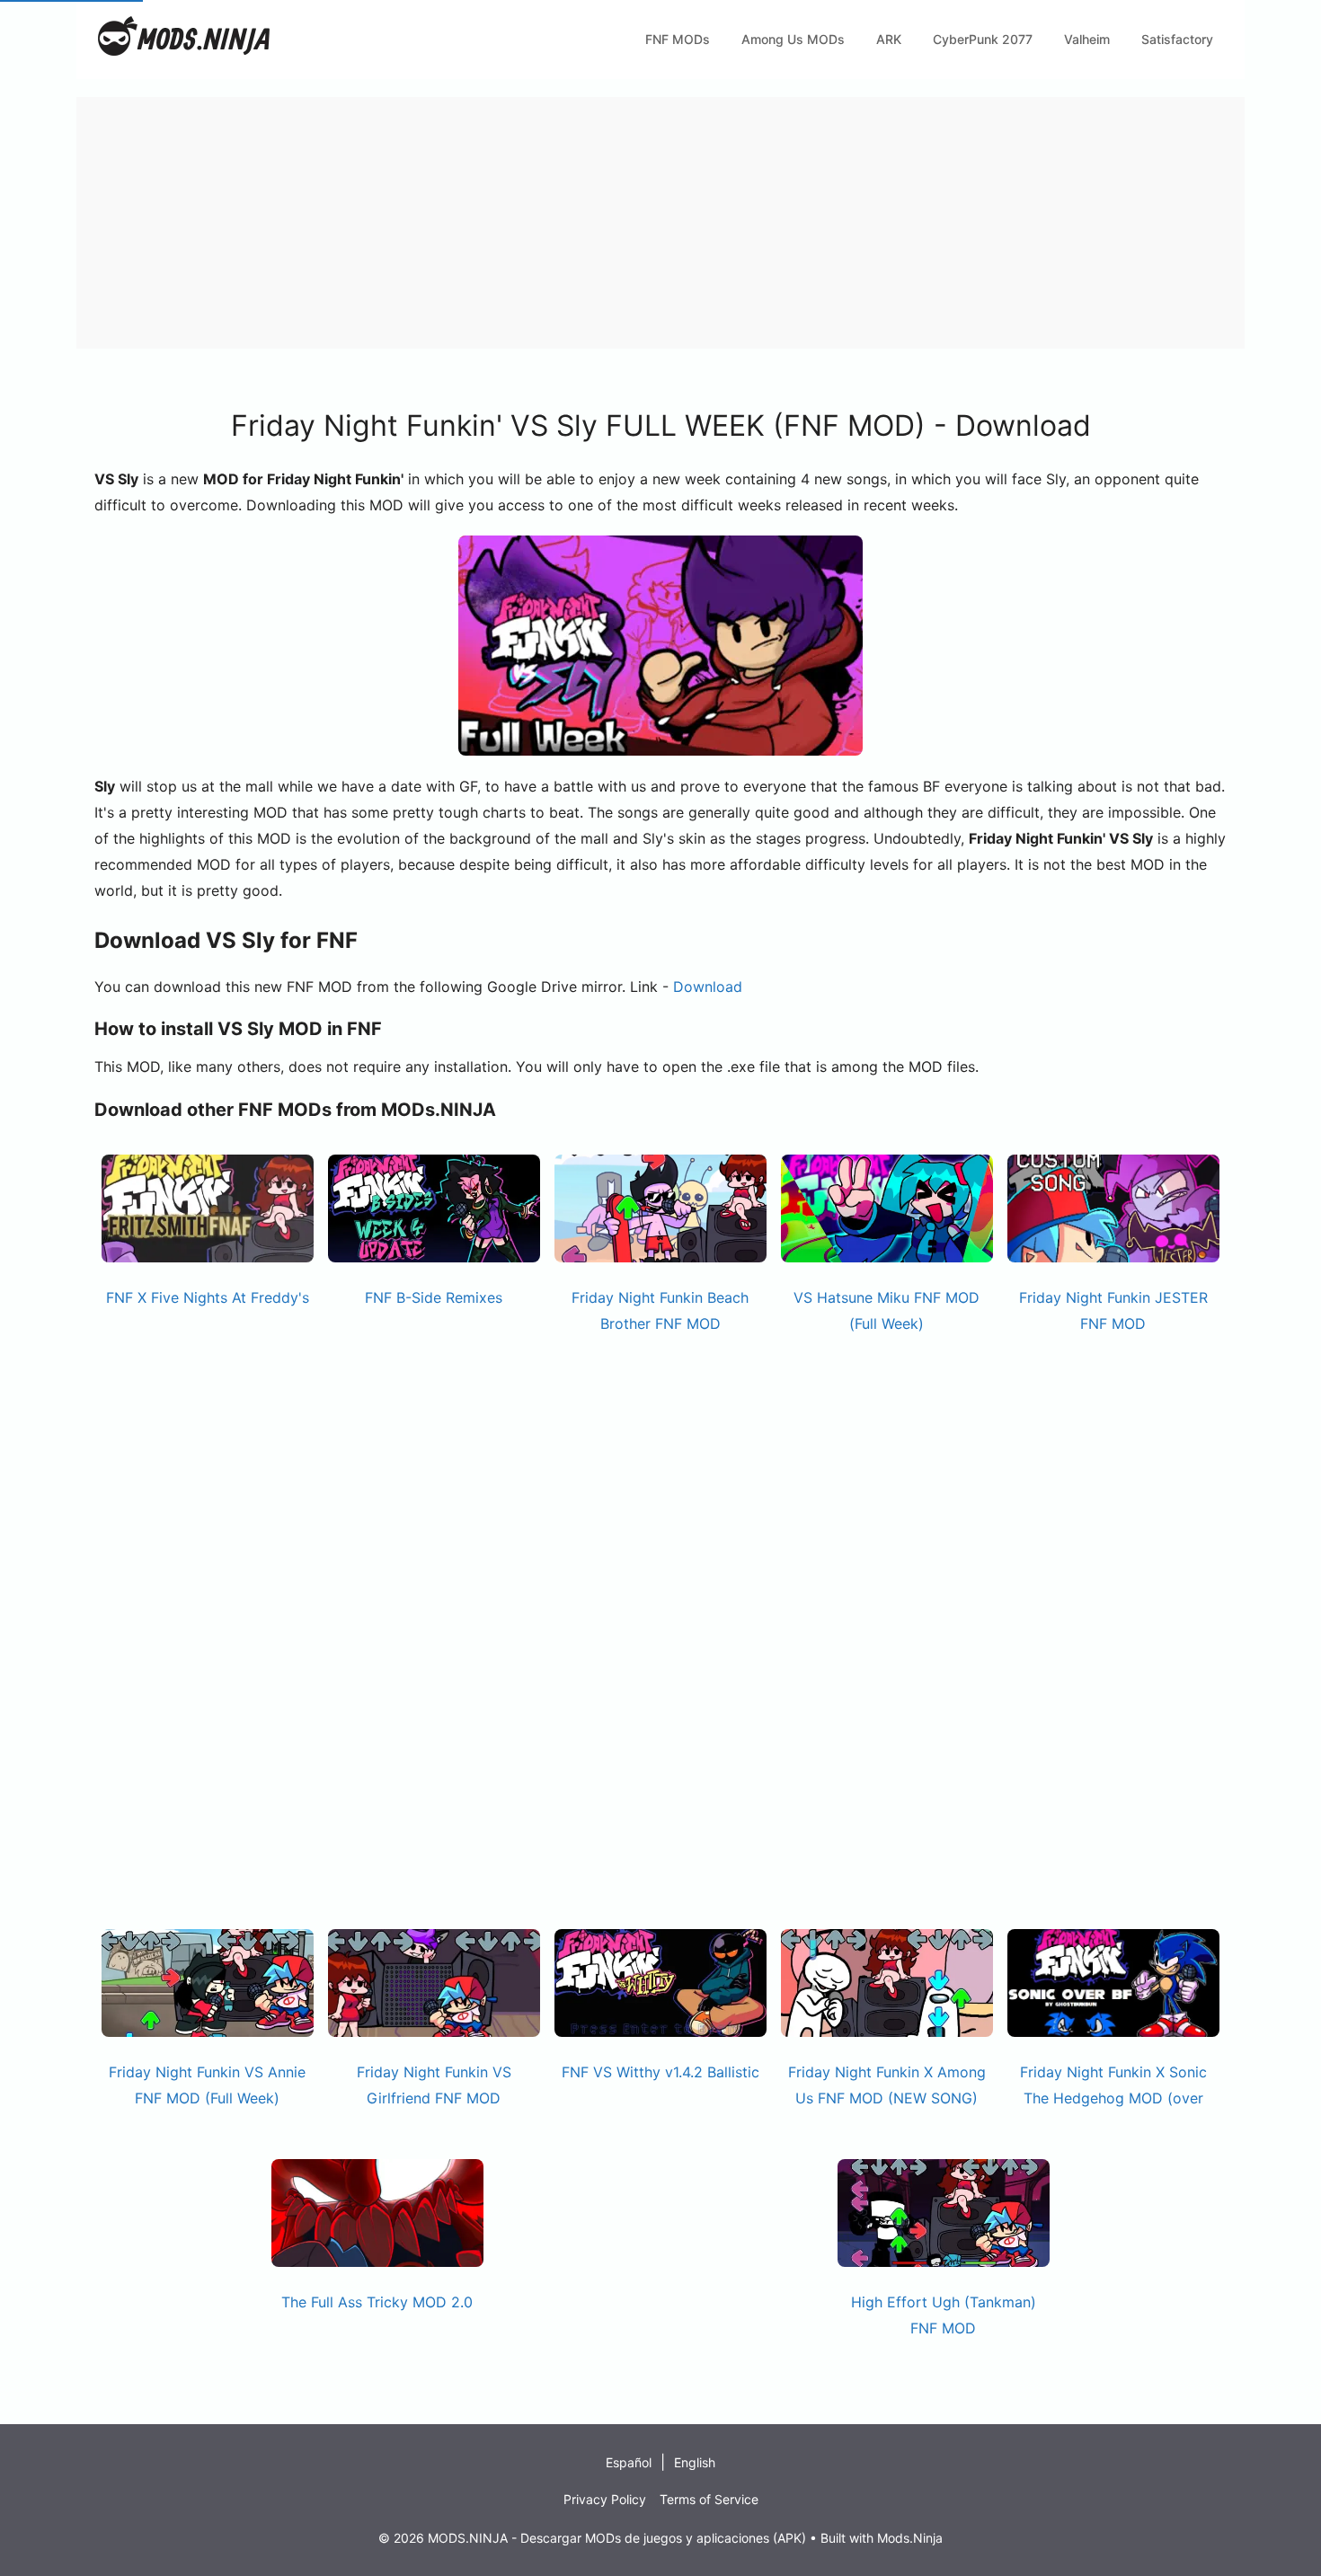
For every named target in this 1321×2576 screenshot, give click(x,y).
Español (629, 2462)
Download (708, 987)
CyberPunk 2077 (983, 39)
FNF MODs (678, 39)
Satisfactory (1177, 39)
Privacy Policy (605, 2499)
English (695, 2462)
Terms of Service (709, 2499)
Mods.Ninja (910, 2538)
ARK (889, 39)
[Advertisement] (616, 223)
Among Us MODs (793, 39)
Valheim (1087, 39)
